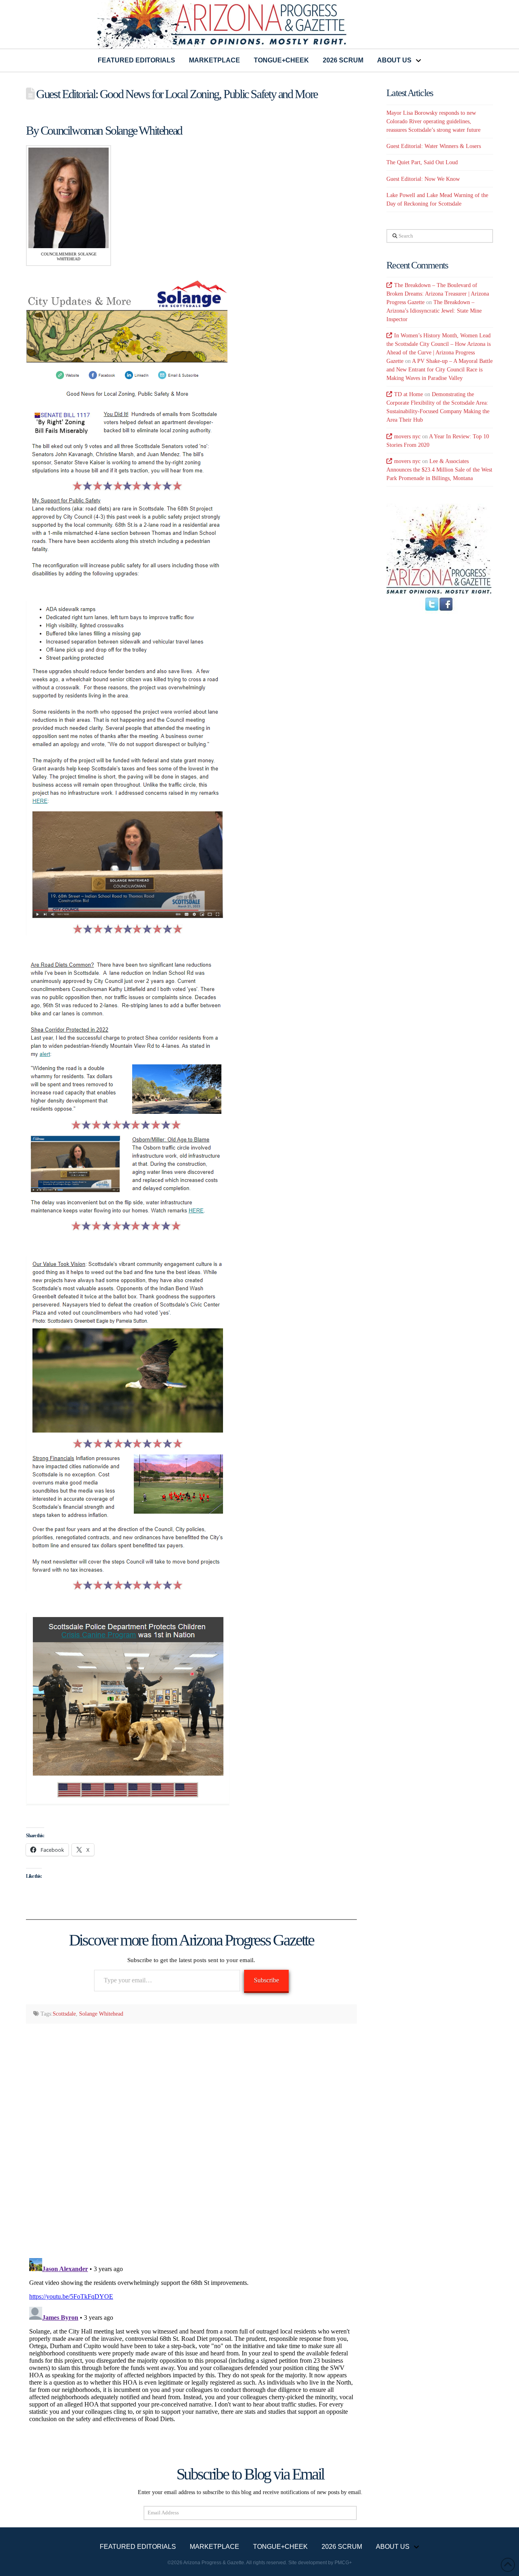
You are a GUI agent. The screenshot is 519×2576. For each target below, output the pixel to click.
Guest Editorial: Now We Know (423, 179)
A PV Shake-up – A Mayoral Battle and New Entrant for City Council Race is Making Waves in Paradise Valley (440, 370)
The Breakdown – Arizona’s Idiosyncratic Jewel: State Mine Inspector (434, 311)
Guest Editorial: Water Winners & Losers (434, 146)
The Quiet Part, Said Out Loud (422, 162)
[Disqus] (191, 2135)
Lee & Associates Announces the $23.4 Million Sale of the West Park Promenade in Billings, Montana (439, 470)
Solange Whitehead (101, 2014)
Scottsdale (64, 2014)
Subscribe (266, 1980)
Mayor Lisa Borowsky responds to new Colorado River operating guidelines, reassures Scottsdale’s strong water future (433, 121)
